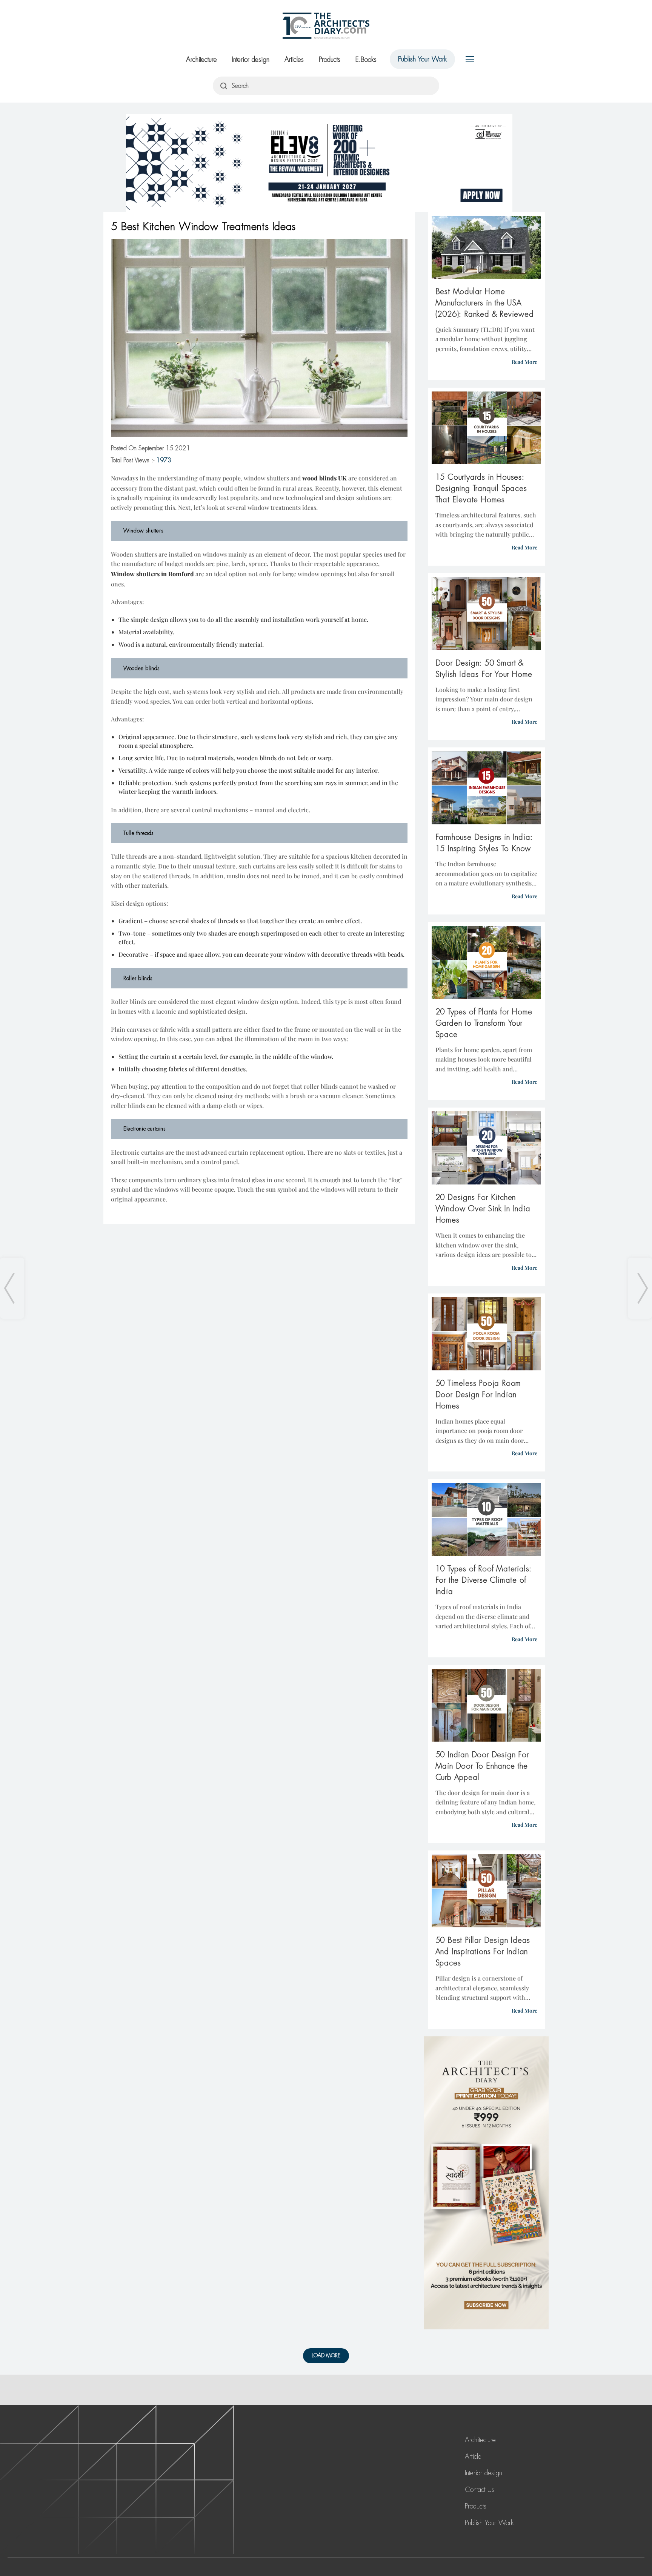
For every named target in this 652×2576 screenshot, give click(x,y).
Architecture (201, 60)
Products (330, 60)
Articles (294, 60)
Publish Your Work (422, 59)
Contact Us (480, 2490)
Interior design (251, 60)
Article (473, 2456)
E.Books (366, 60)
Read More (524, 362)
